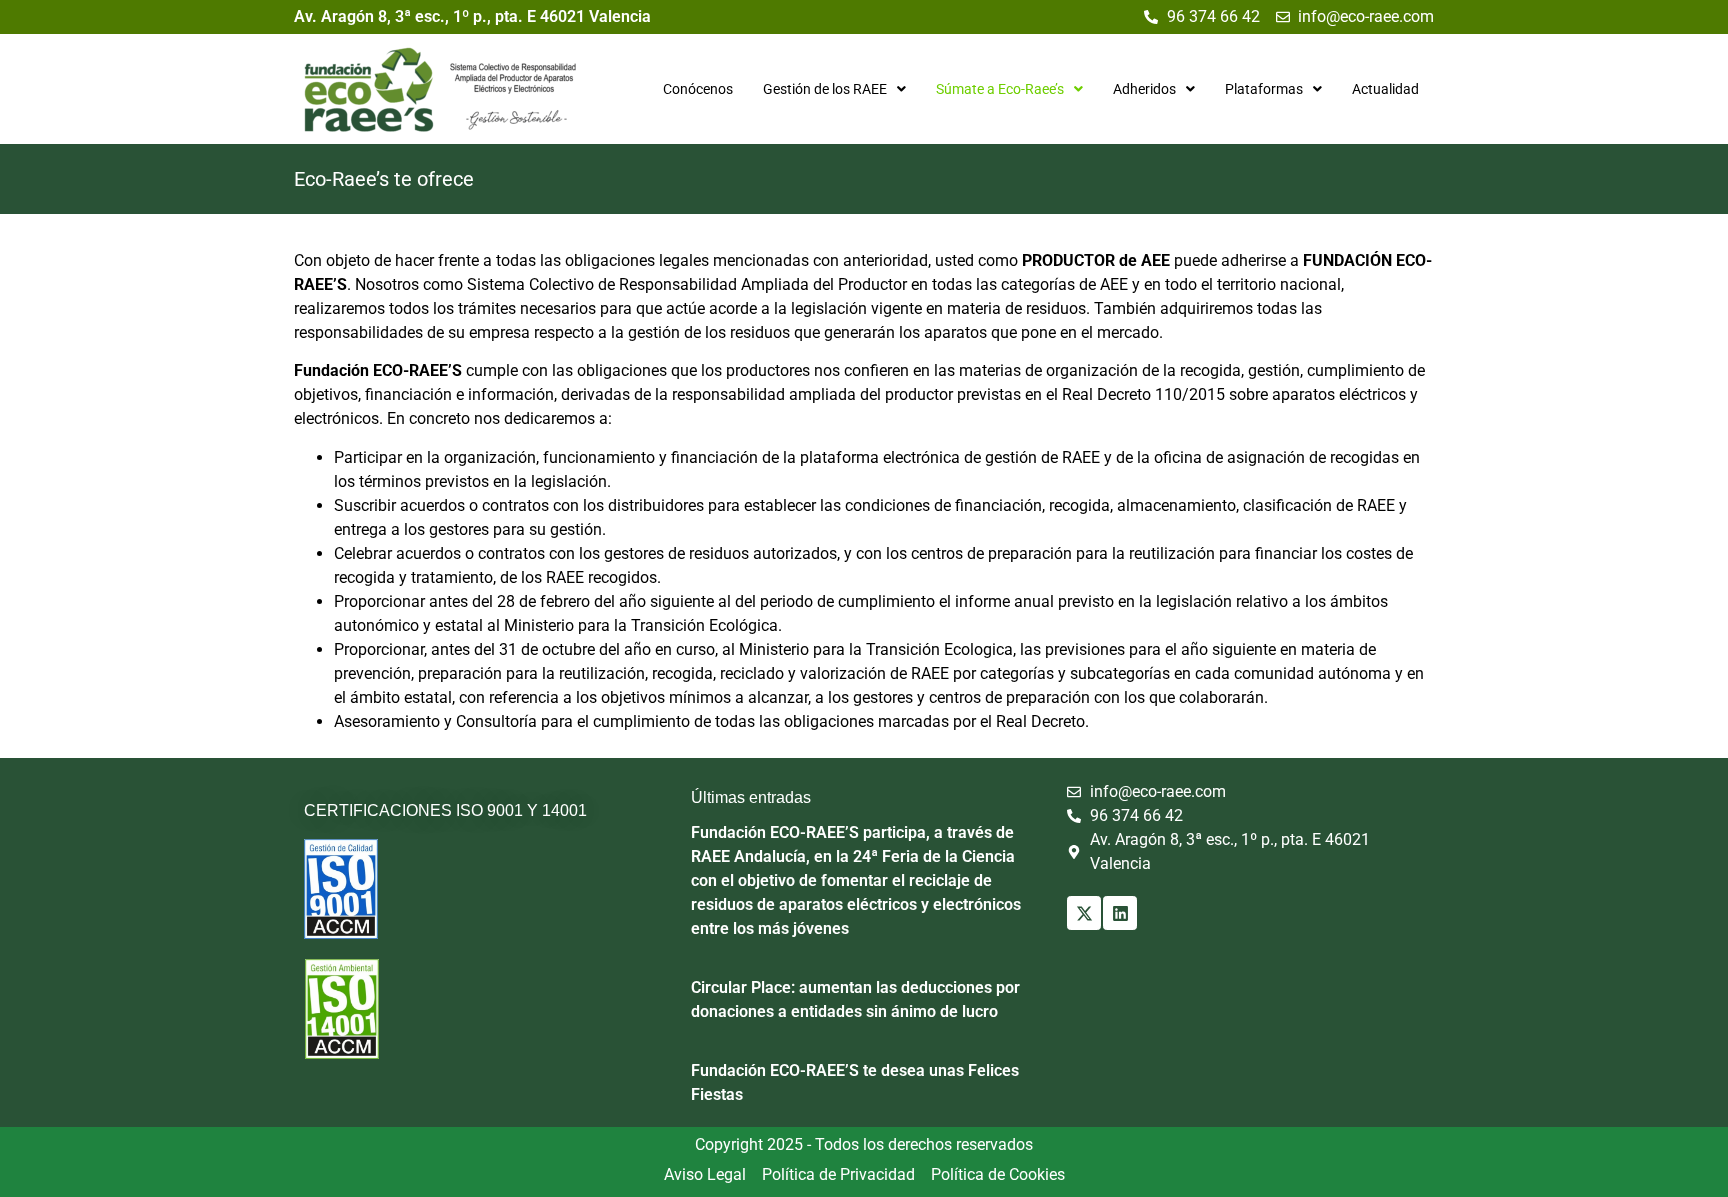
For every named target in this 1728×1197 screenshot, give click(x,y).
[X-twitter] (1084, 913)
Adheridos (1144, 89)
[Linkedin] (1120, 913)
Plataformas (1264, 89)
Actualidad (1385, 89)
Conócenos (698, 89)
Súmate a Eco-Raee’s (1000, 89)
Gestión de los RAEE (825, 89)
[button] (834, 89)
